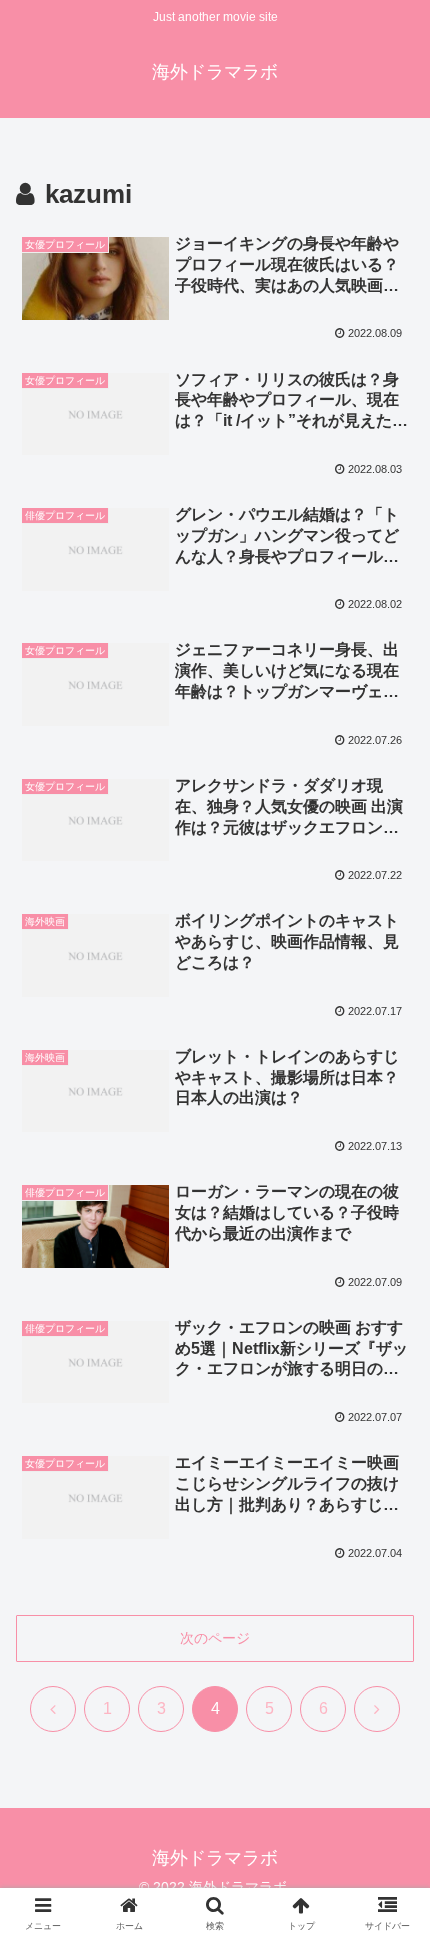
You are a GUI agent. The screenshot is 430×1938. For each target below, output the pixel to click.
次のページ (215, 1638)
